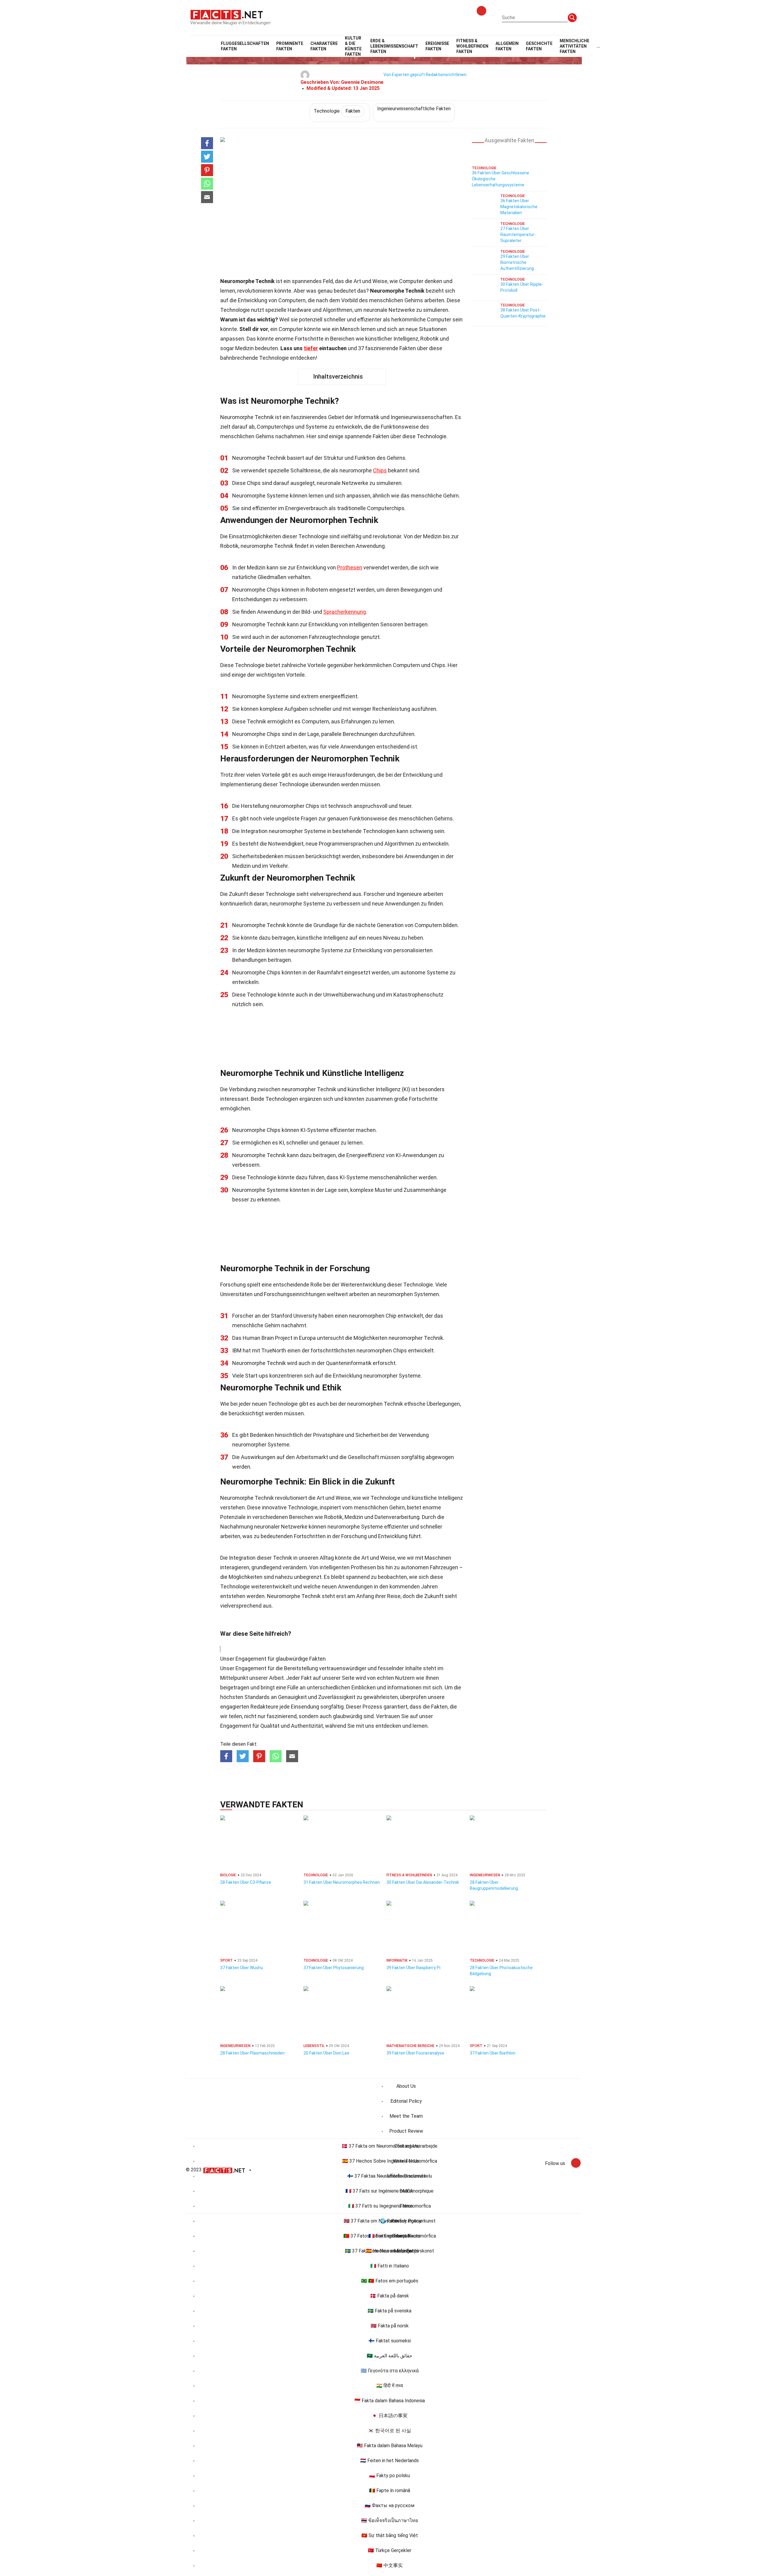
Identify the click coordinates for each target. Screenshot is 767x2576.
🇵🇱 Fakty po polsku (389, 2476)
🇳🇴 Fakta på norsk (390, 2326)
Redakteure (264, 1707)
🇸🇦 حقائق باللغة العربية (389, 2356)
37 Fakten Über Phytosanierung (334, 1968)
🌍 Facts (390, 2221)
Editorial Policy (406, 2101)
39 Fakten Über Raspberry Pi (413, 1968)
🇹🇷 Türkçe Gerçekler (390, 2550)
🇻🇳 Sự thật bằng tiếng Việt (390, 2535)
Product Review (406, 2131)
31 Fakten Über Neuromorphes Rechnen (342, 1882)
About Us (406, 2086)
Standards (257, 1697)
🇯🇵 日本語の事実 (389, 2416)
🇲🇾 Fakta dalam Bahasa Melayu (390, 2446)
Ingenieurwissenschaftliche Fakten (414, 109)
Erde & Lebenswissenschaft (394, 46)
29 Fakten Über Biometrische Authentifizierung (517, 262)
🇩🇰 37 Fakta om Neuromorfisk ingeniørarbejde (389, 2146)
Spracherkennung (345, 612)
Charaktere (324, 46)
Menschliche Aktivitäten (575, 46)
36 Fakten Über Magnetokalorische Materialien (519, 207)
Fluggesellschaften (245, 46)
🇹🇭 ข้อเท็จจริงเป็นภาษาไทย (389, 2520)
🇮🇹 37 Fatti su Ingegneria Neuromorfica (389, 2206)
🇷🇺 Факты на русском (389, 2505)
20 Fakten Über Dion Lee (326, 2053)
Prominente (290, 46)
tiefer (311, 348)
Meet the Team (406, 2116)
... (598, 46)
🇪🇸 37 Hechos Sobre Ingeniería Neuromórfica (390, 2161)
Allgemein (507, 46)
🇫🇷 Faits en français (389, 2236)
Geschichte (539, 46)
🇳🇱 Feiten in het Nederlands (389, 2461)
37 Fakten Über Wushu (242, 1968)
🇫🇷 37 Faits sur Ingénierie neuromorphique (389, 2191)
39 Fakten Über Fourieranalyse (415, 2053)
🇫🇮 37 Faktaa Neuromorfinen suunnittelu (390, 2176)
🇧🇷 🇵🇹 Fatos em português (390, 2281)
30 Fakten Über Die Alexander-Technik (423, 1882)
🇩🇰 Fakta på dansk (389, 2296)
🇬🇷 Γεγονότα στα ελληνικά (390, 2371)
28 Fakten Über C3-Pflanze (246, 1882)
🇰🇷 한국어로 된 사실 (389, 2431)
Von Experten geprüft (404, 75)
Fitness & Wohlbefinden (472, 46)
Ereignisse (437, 46)
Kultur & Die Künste (353, 46)
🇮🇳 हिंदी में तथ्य (390, 2386)
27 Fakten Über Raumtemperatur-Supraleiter (518, 235)
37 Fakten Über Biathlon (493, 2053)
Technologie (337, 111)
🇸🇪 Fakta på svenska (389, 2311)
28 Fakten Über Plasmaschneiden (252, 2053)
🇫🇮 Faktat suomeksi (390, 2341)
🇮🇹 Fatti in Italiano (390, 2266)
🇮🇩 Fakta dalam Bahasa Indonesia (390, 2401)
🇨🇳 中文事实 (389, 2565)
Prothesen (350, 567)
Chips (380, 470)
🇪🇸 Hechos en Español (389, 2251)
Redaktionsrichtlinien (446, 75)
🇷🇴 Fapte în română (390, 2490)
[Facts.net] (227, 14)
